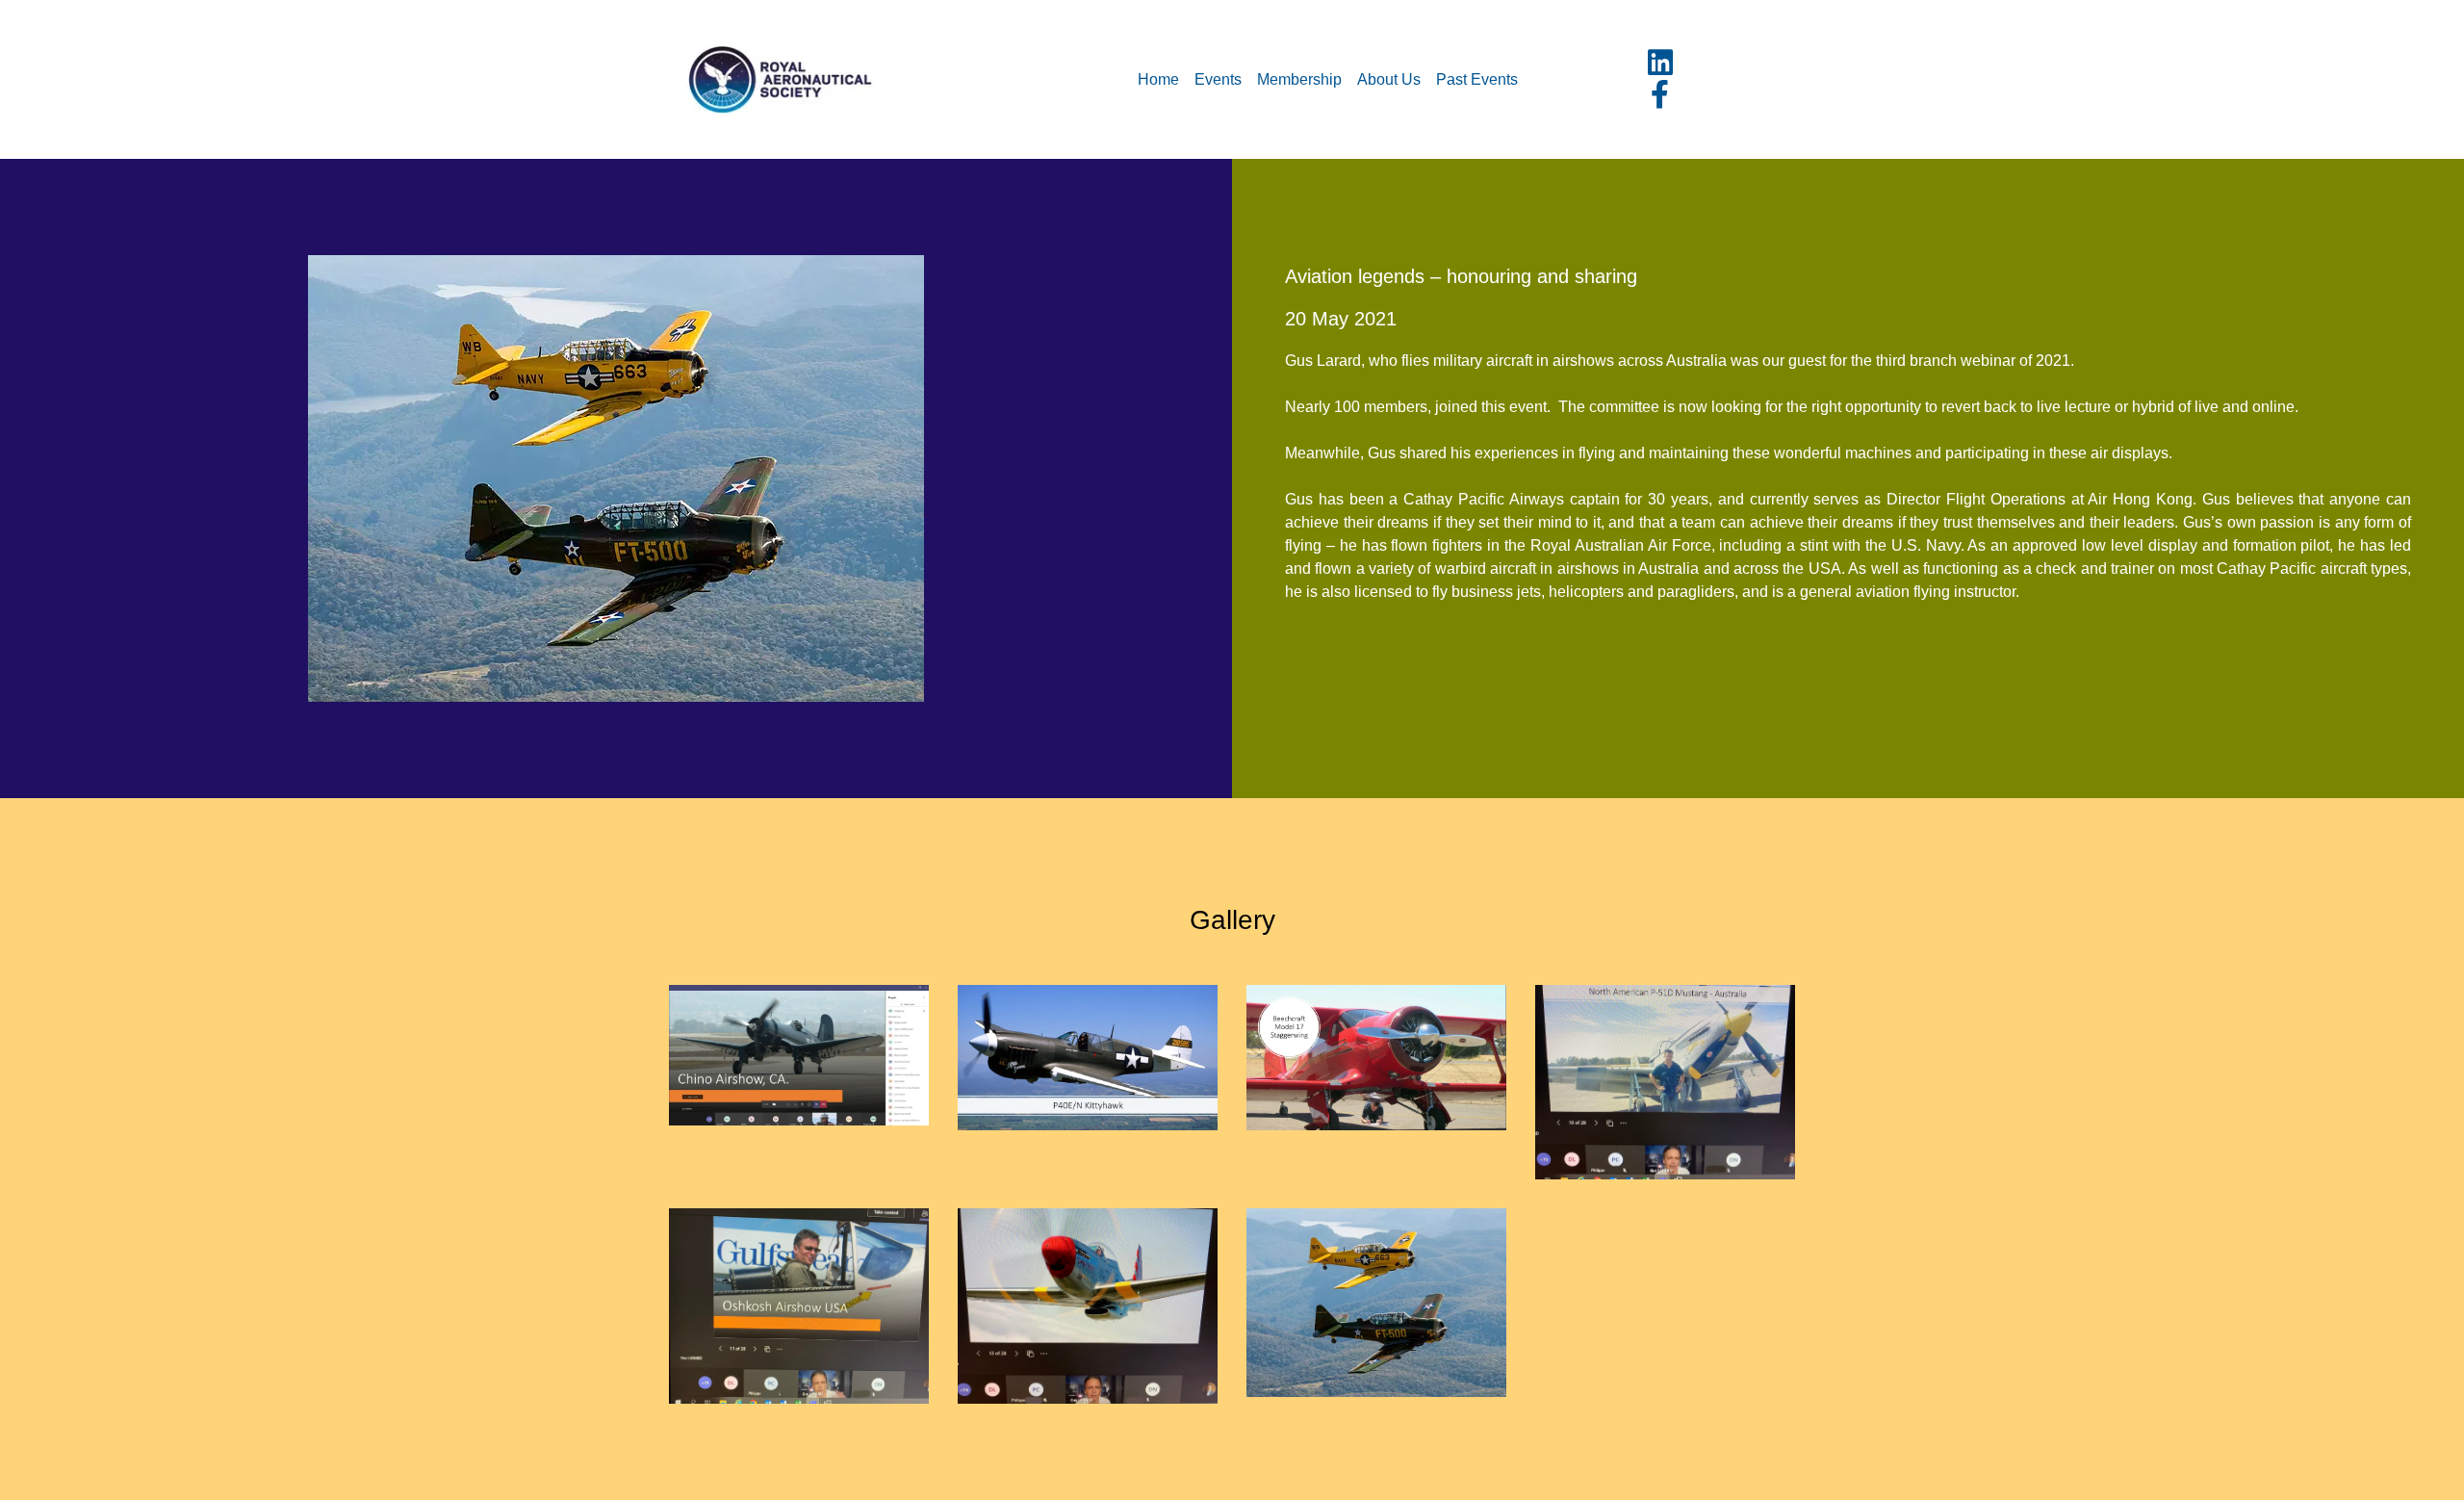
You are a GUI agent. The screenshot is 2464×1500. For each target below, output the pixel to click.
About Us (1389, 79)
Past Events (1477, 79)
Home (1158, 79)
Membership (1299, 79)
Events (1218, 79)
